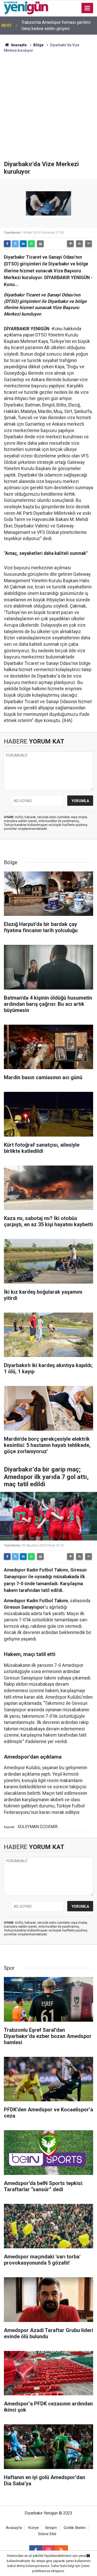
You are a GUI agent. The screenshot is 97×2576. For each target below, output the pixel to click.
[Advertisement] (48, 109)
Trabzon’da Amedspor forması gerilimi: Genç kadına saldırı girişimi (56, 25)
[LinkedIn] (23, 244)
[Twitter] (15, 244)
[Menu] (87, 8)
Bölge (38, 45)
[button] (70, 244)
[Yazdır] (40, 244)
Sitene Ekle (47, 2534)
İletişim (51, 2528)
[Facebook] (7, 244)
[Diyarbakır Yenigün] (26, 8)
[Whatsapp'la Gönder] (31, 244)
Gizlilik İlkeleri (75, 2528)
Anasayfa (18, 45)
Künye (34, 2528)
